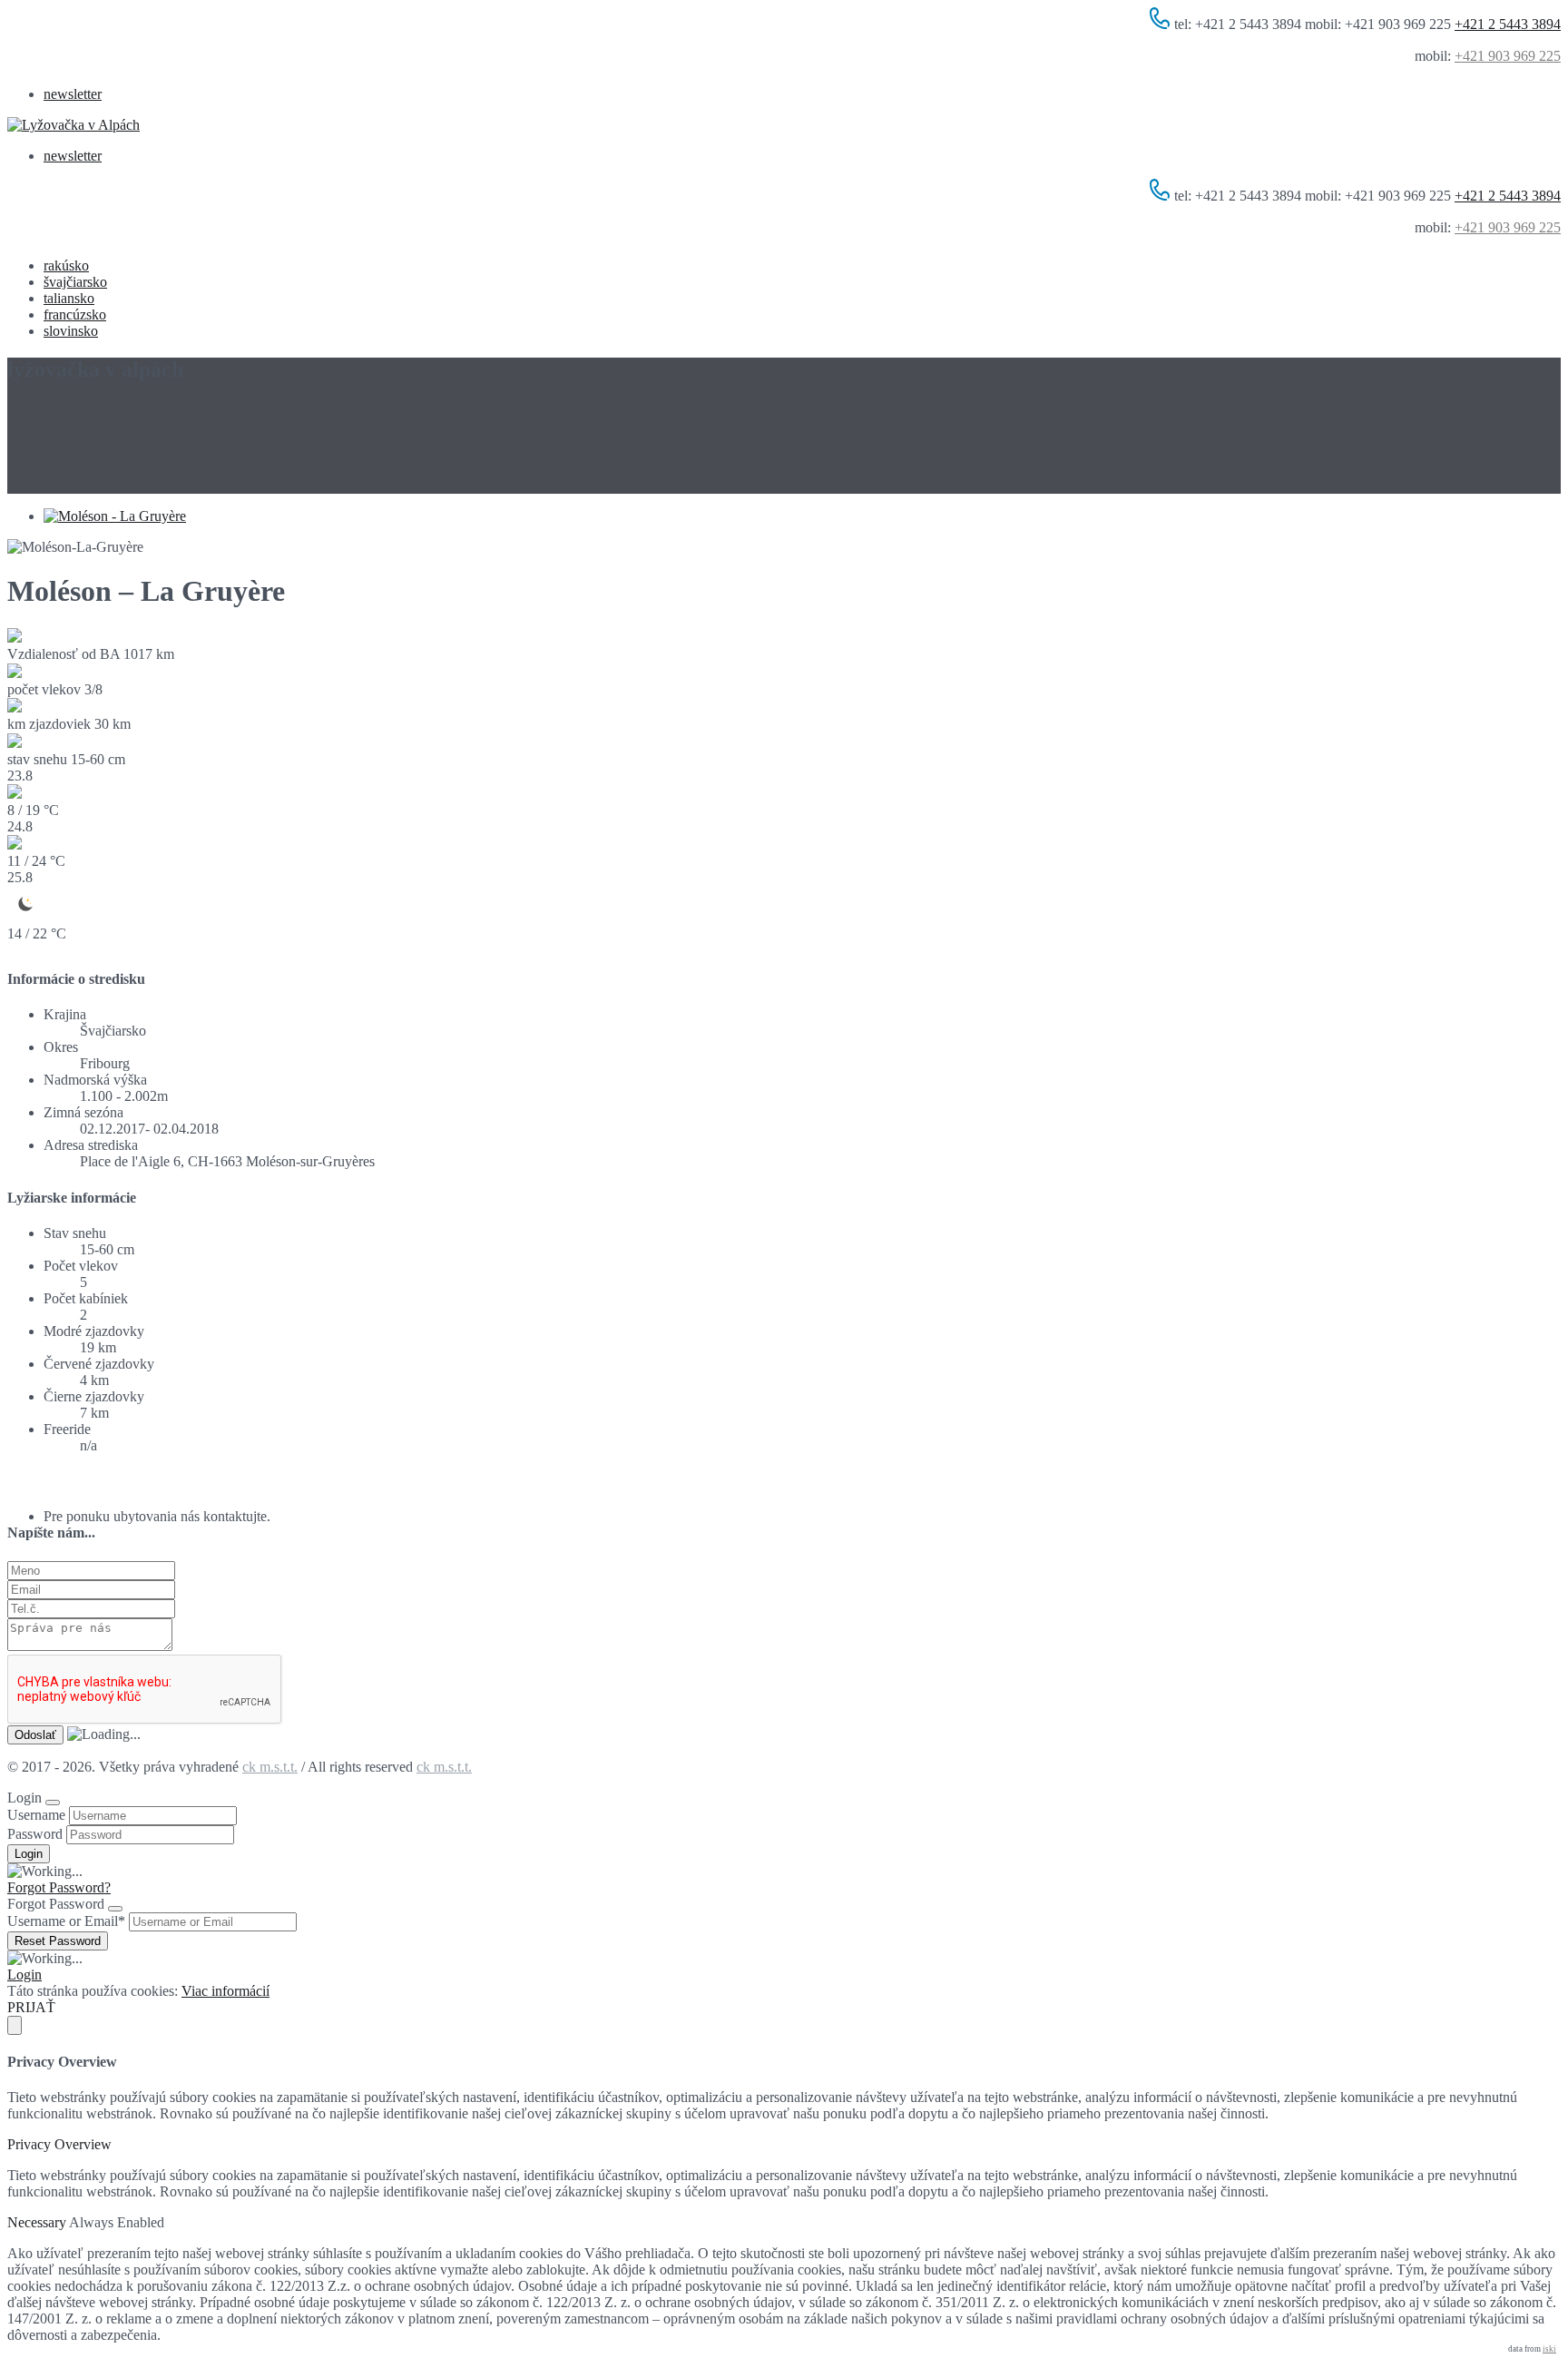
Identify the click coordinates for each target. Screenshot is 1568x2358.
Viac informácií (225, 1991)
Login (24, 1975)
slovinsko (71, 331)
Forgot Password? (59, 1887)
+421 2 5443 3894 (1508, 24)
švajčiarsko (75, 282)
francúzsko (75, 314)
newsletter (73, 94)
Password (35, 1834)
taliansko (69, 298)
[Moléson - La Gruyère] (115, 516)
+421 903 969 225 (1508, 56)
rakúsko (66, 265)
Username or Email (66, 1921)
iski (1549, 2349)
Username (36, 1815)
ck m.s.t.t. (270, 1767)
